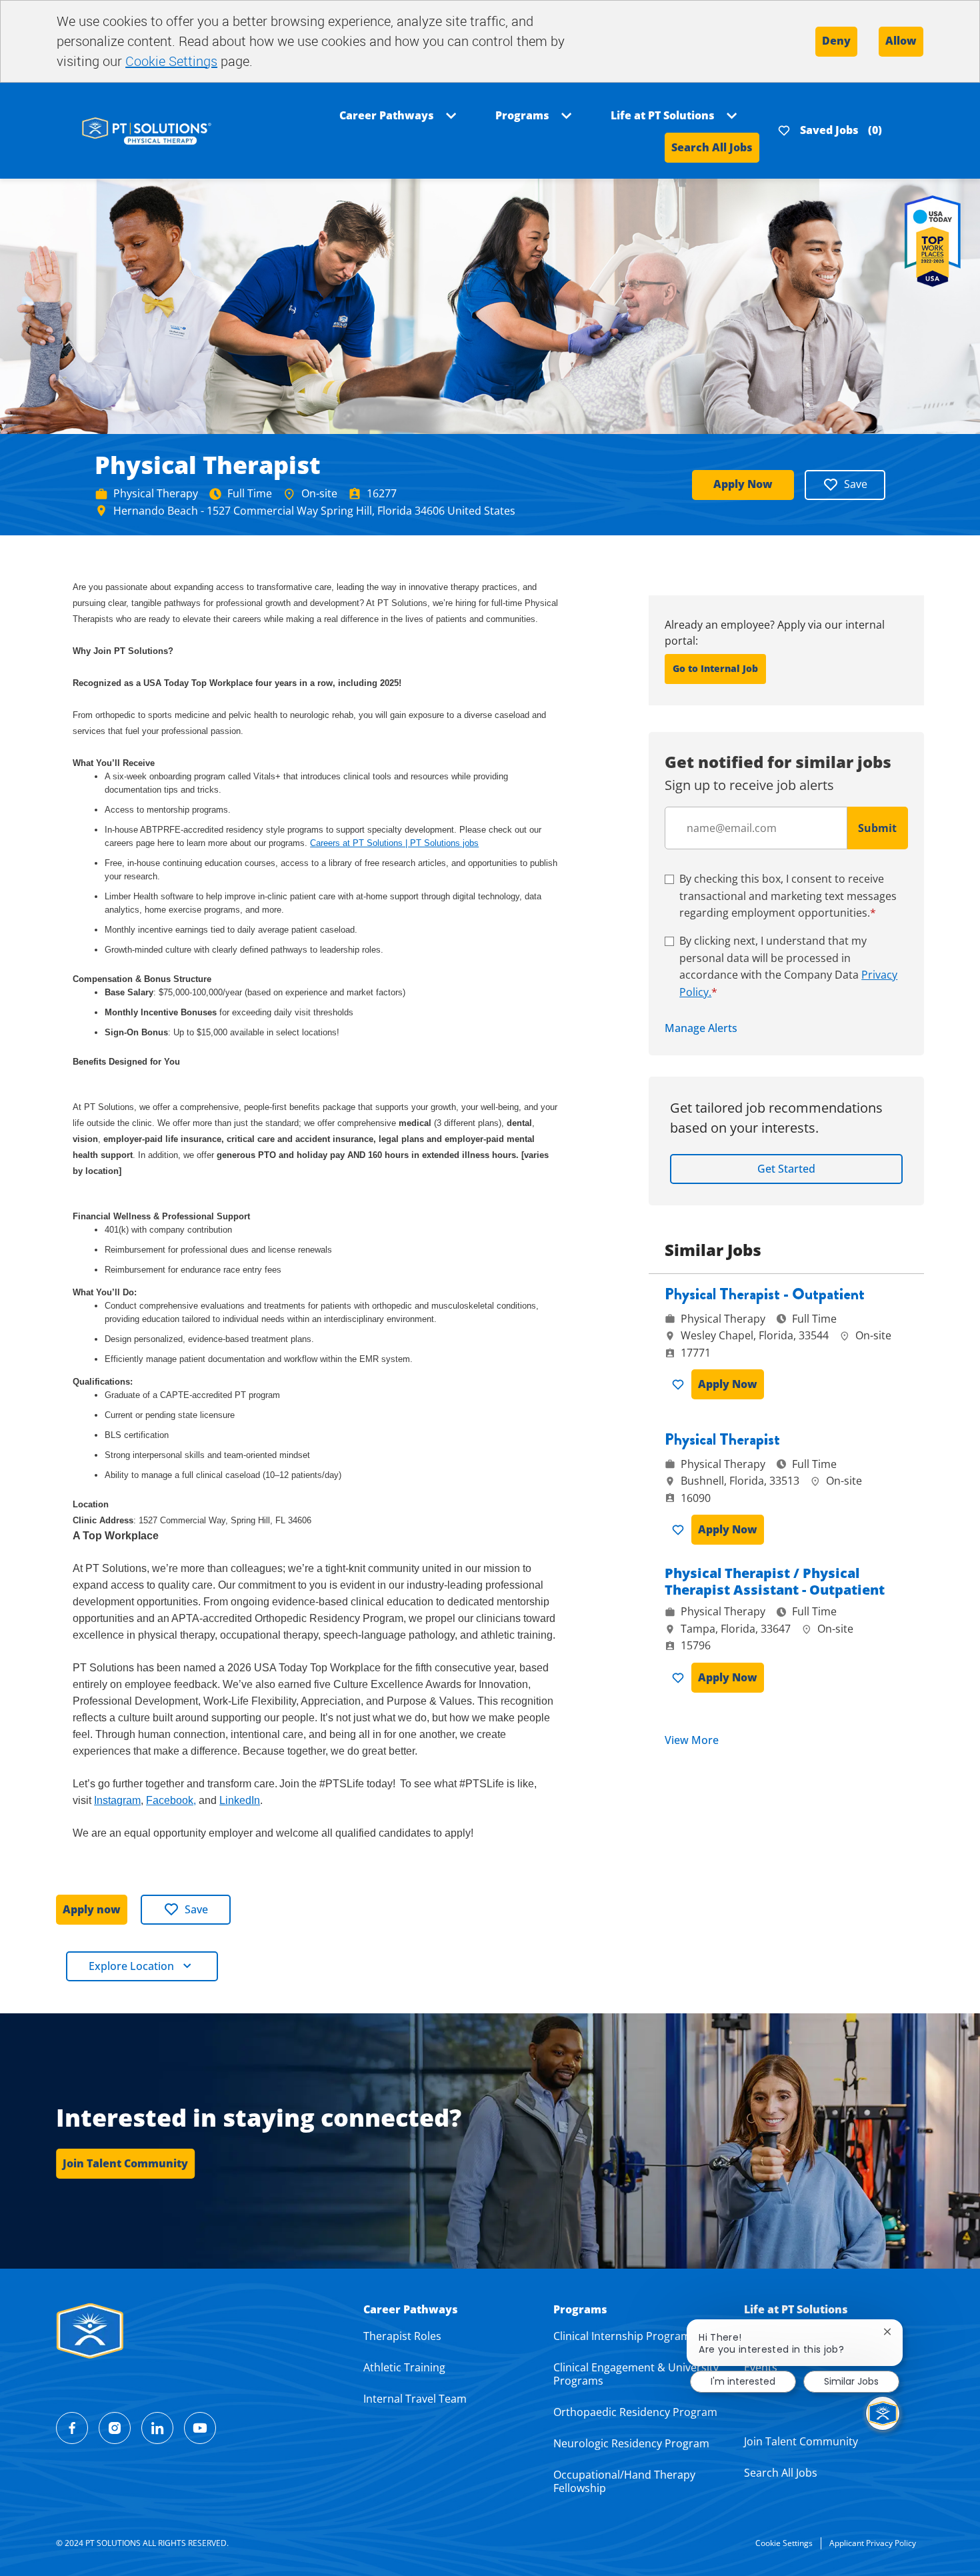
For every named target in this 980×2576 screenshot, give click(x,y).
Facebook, (171, 1800)
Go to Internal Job (715, 668)
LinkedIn (240, 1800)
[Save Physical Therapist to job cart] (681, 1530)
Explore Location (131, 1966)
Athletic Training (404, 2367)
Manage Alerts (701, 1028)
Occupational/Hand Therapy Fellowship (624, 2481)
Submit (877, 828)
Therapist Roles (402, 2336)
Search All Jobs (712, 147)
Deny (836, 41)
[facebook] (72, 2428)
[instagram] (115, 2428)
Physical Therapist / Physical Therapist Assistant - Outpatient (775, 1581)
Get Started (786, 1169)
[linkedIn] (157, 2428)
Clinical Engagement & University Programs (636, 2374)
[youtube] (200, 2428)
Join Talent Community (801, 2441)
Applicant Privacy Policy (873, 2543)
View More (692, 1740)
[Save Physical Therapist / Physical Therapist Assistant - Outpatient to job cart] (681, 1678)
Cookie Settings (171, 61)
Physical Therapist (722, 1440)
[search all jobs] (147, 130)
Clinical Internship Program (622, 2336)
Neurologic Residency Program (631, 2443)
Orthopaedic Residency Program (635, 2412)
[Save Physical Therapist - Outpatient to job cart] (681, 1385)
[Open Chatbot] (883, 2413)
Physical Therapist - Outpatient (765, 1294)
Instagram (117, 1800)
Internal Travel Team (415, 2399)
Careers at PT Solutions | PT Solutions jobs (394, 843)
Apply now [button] (92, 1909)
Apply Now (743, 484)
